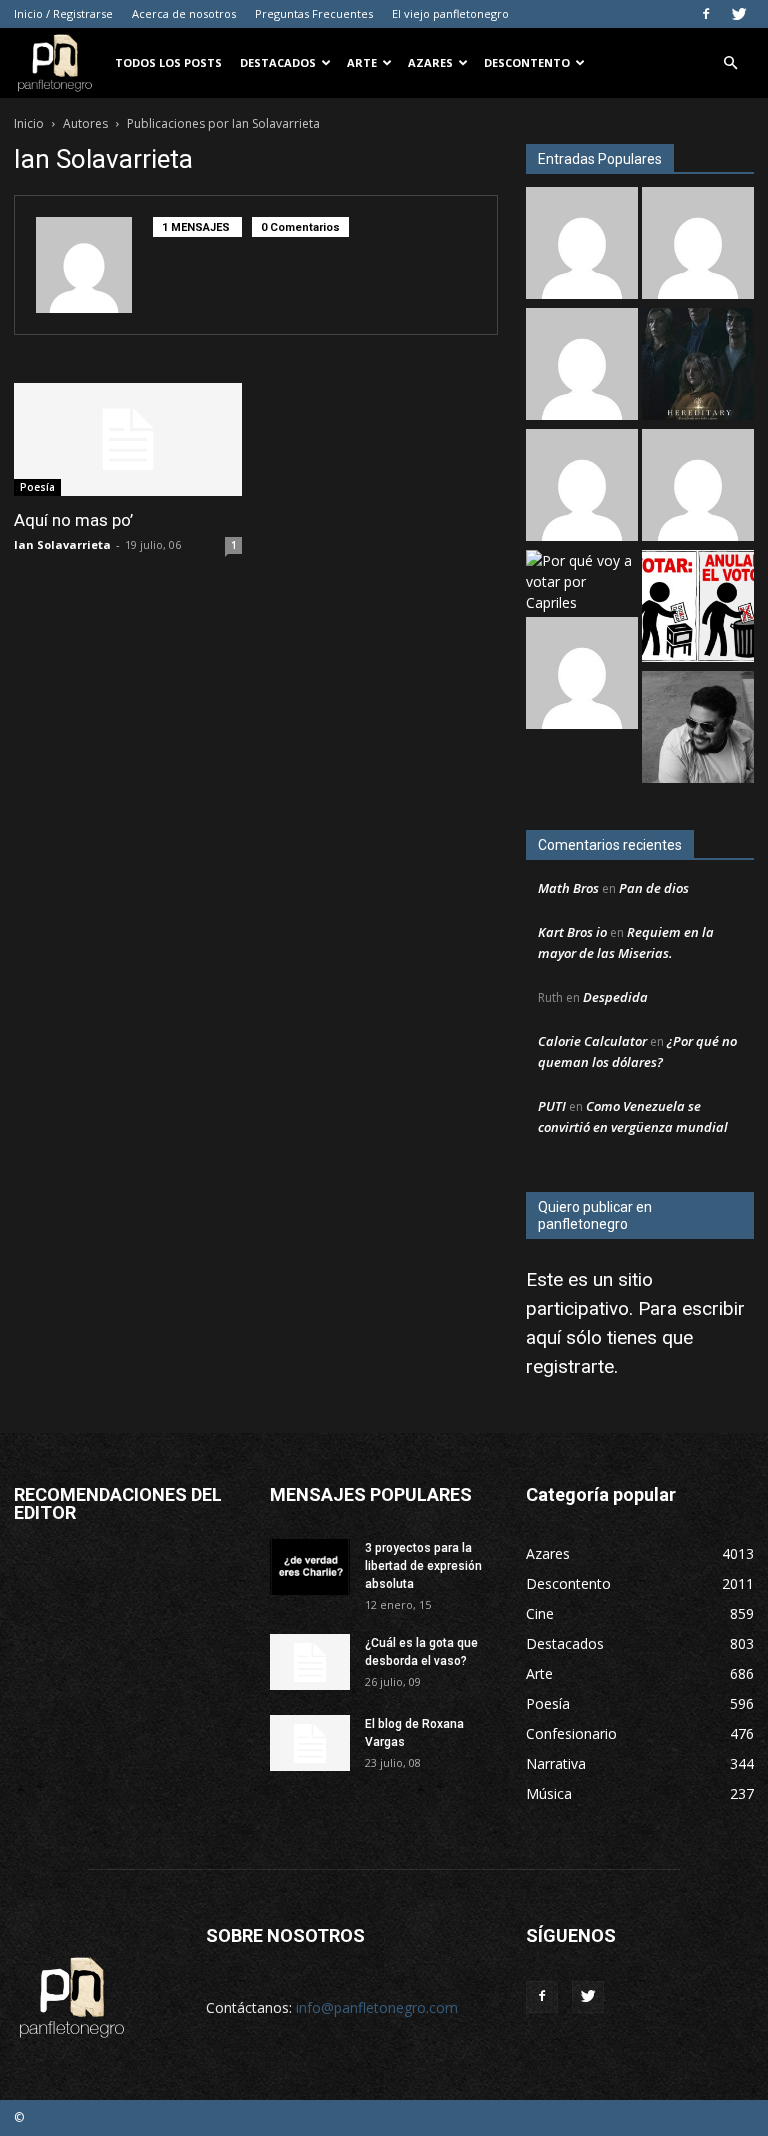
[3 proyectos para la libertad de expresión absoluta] (310, 1567)
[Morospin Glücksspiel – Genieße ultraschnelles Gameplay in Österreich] (698, 245)
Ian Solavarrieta (62, 544)
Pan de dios (654, 888)
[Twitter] (739, 14)
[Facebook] (706, 14)
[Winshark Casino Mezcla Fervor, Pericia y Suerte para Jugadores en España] (582, 366)
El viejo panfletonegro (450, 13)
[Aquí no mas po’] (128, 439)
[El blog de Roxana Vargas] (310, 1743)
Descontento (527, 62)
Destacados (278, 62)
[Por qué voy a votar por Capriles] (582, 581)
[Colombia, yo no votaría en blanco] (698, 608)
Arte (362, 62)
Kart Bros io (572, 932)
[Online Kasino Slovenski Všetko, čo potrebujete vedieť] (582, 245)
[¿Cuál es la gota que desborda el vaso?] (310, 1662)
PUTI (552, 1106)
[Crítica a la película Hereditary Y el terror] (698, 366)
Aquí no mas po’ (73, 520)
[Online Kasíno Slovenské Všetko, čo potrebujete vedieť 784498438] (582, 487)
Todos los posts (168, 62)
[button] (730, 63)
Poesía (37, 487)
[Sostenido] (698, 487)
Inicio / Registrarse (63, 13)
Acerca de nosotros (184, 13)
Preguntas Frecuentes (314, 13)
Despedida (615, 997)
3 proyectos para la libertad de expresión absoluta (423, 1566)
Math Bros (568, 888)
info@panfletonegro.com (377, 2007)
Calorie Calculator (592, 1041)
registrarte (570, 1366)
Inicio (29, 123)
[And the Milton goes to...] (698, 729)
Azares (430, 62)
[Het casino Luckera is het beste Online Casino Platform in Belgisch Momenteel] (582, 675)
